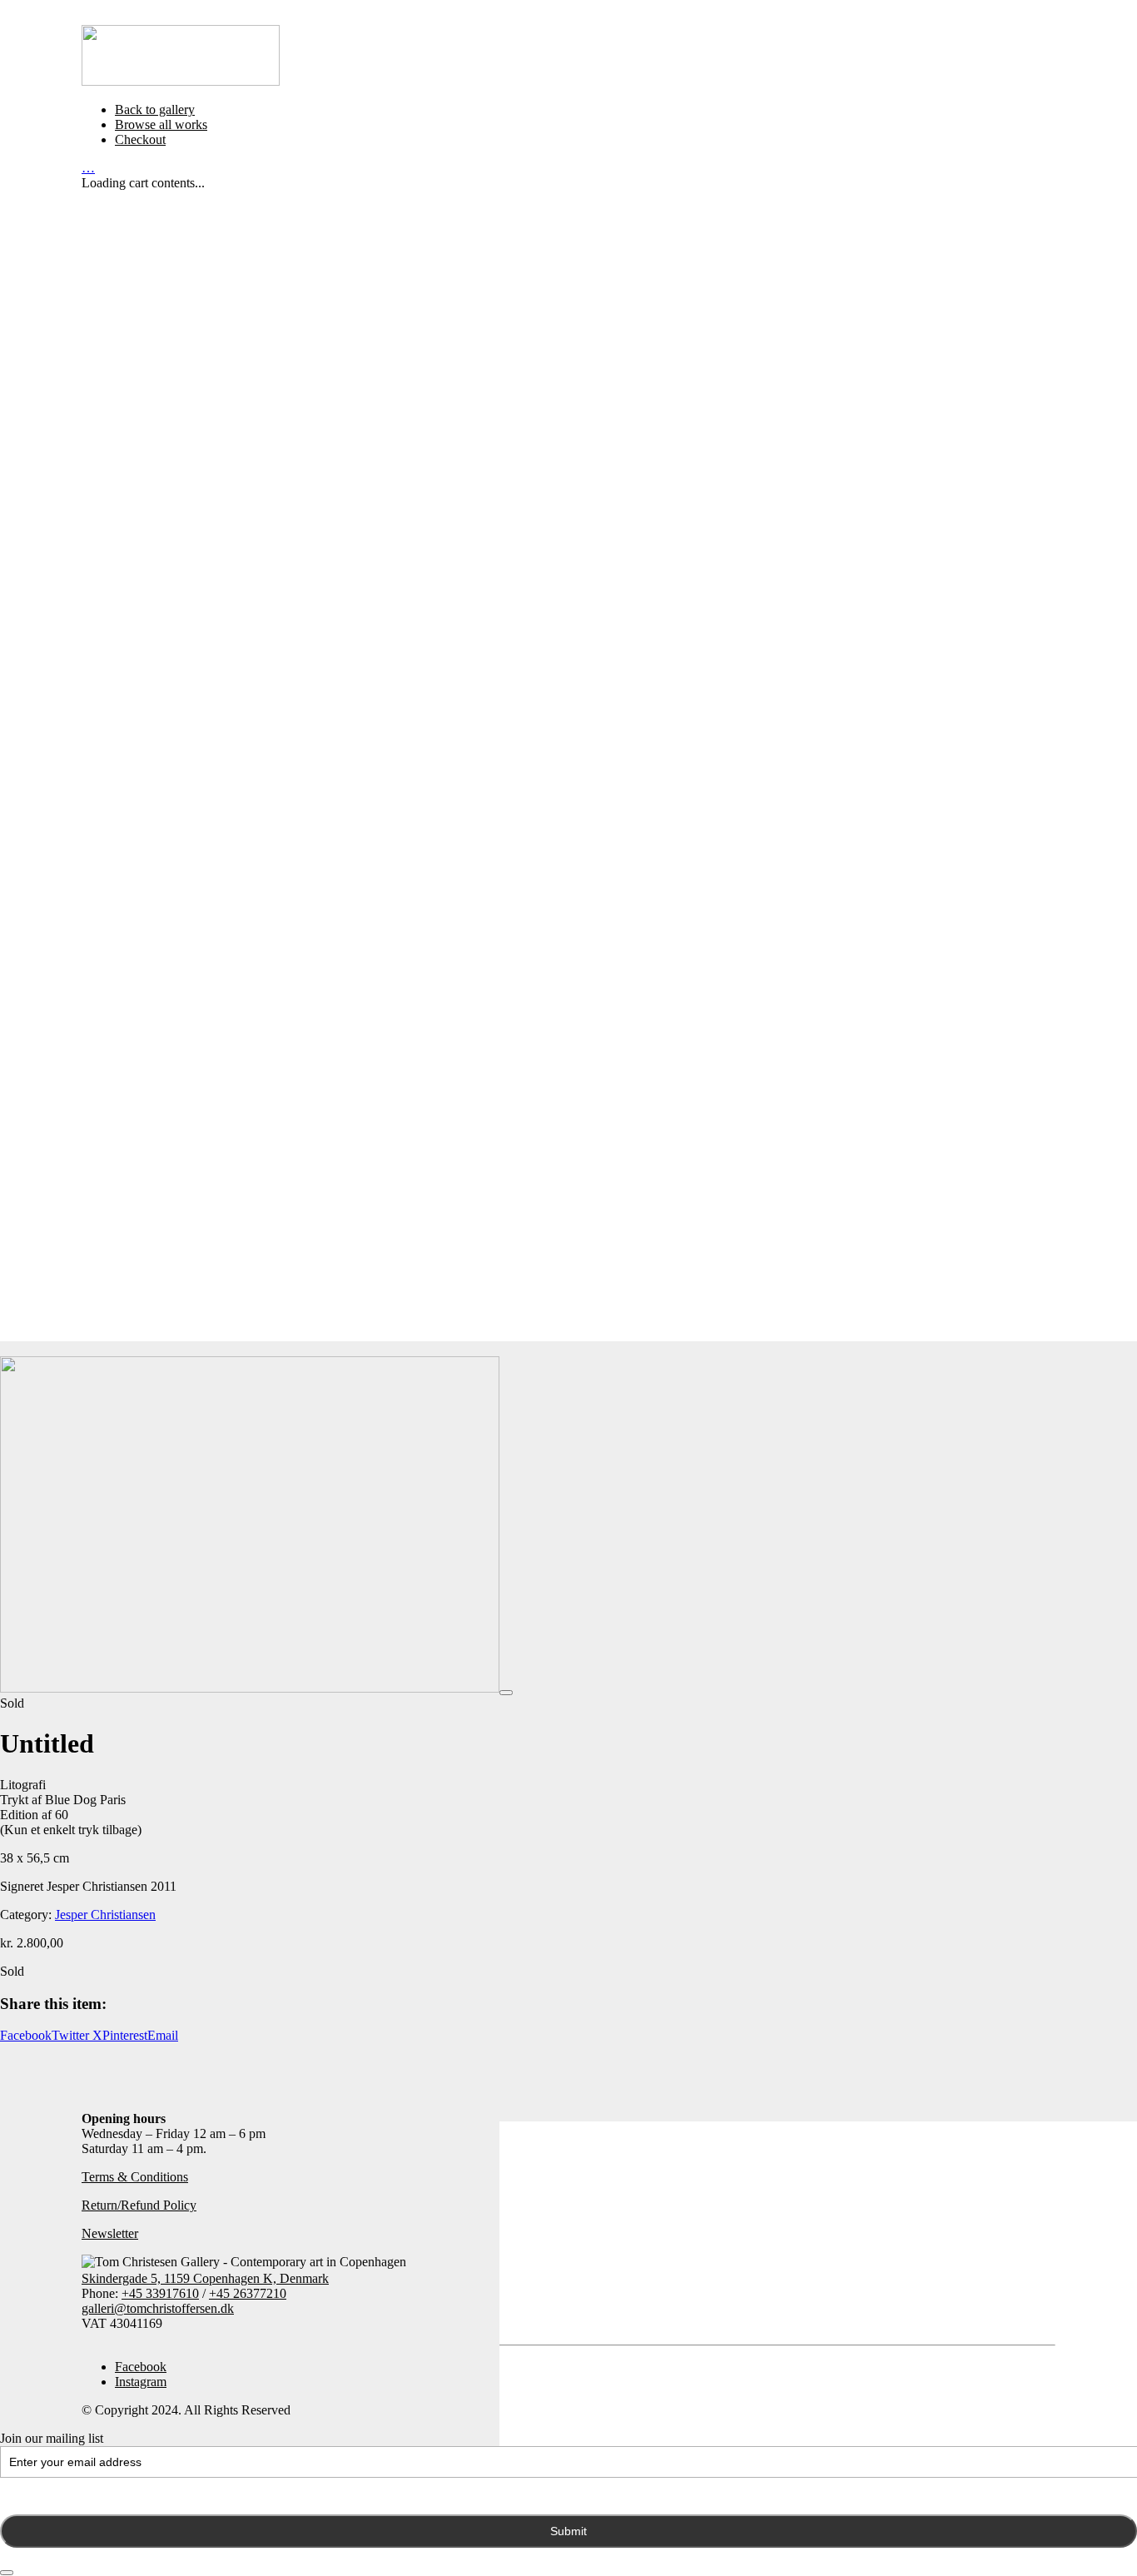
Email (163, 2035)
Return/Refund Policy (139, 2205)
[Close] (7, 2573)
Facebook (26, 2035)
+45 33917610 (160, 2293)
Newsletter (110, 2233)
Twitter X (77, 2035)
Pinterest (125, 2035)
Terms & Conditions (135, 2177)
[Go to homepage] (181, 81)
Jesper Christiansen (105, 1915)
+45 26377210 (248, 2293)
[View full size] (506, 1693)
